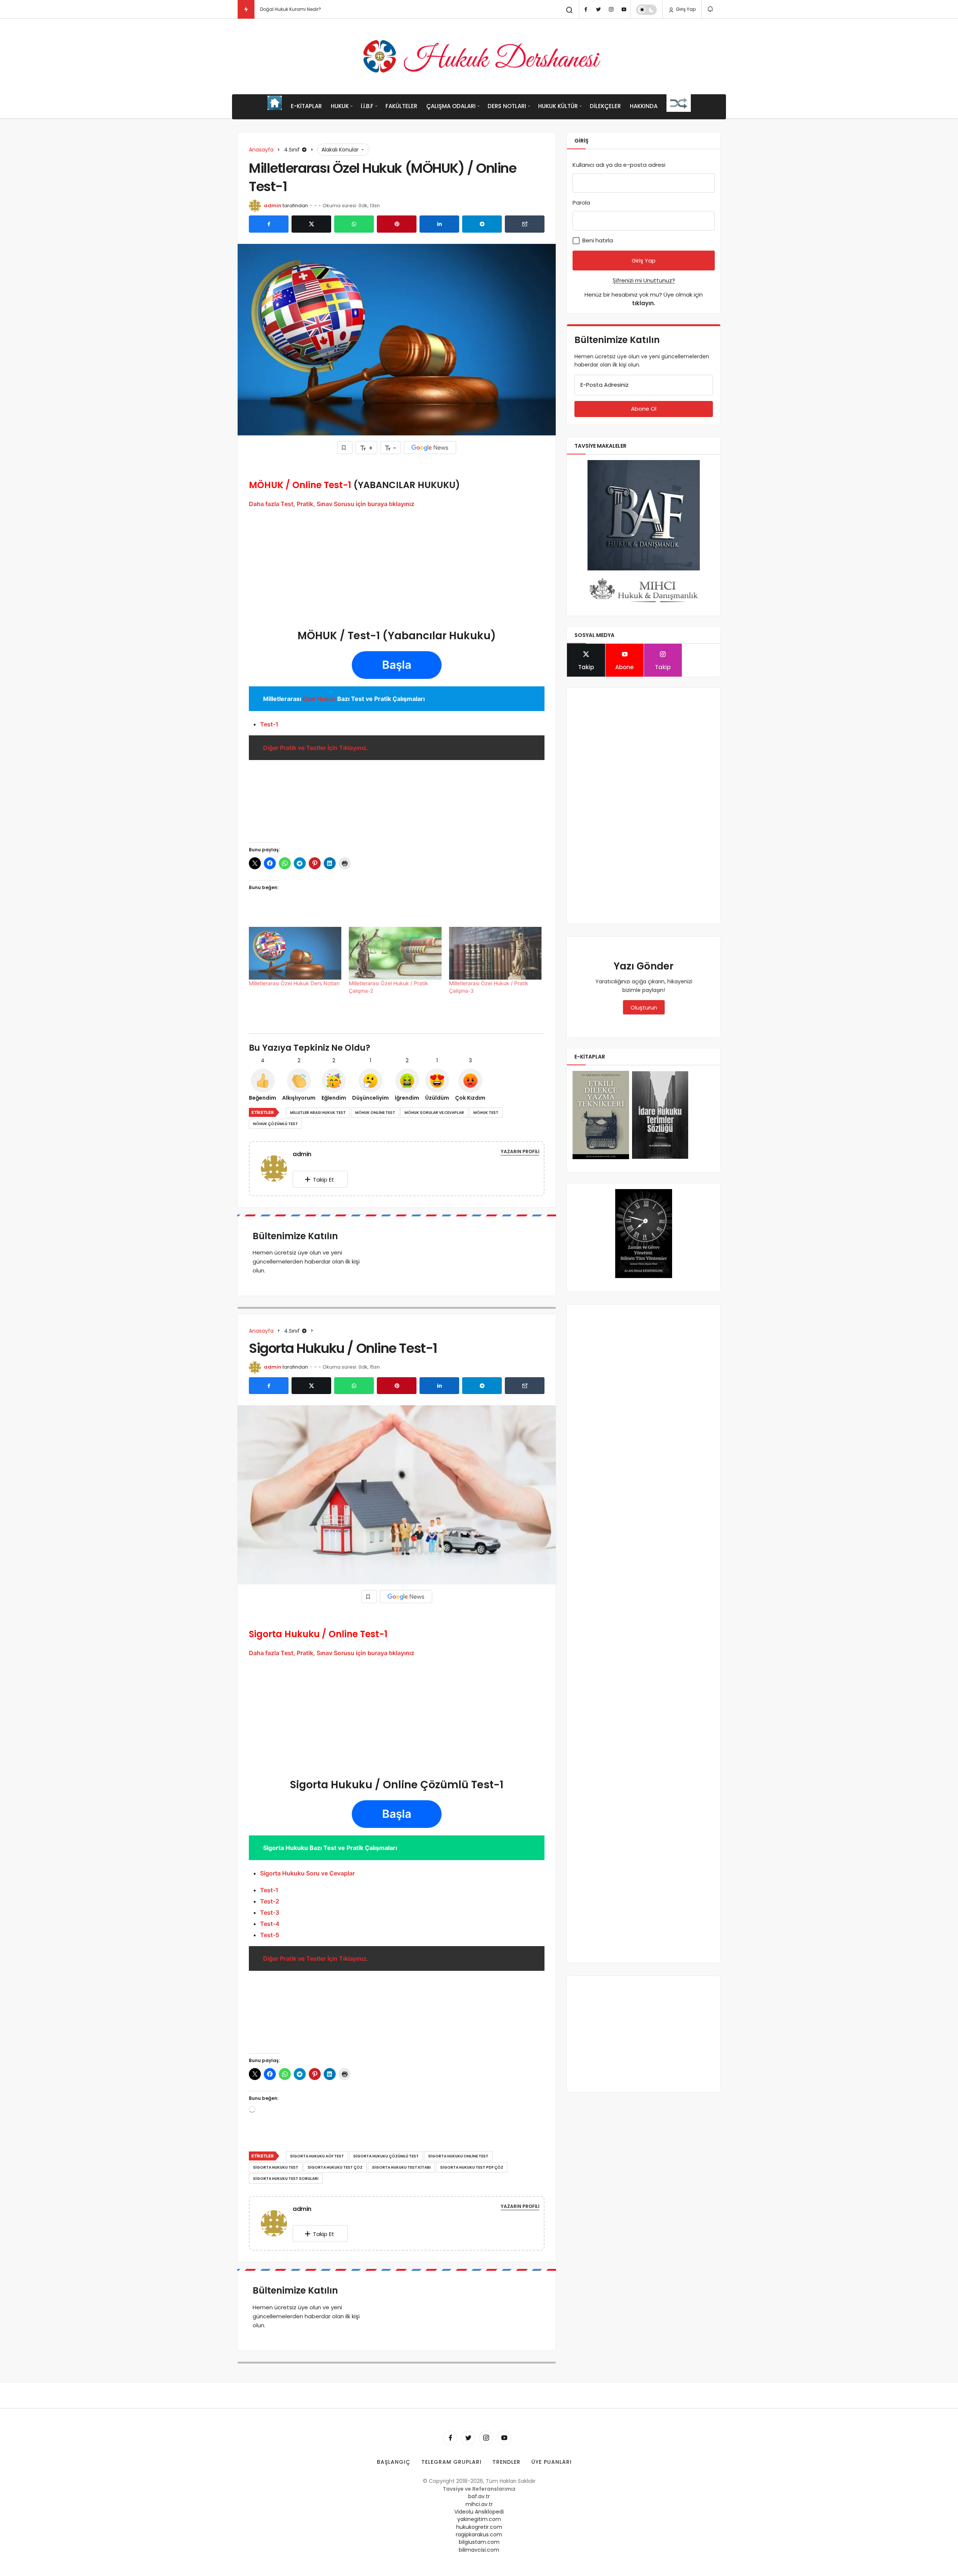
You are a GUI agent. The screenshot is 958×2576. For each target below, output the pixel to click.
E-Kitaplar (306, 106)
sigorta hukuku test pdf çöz (472, 2167)
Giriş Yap (685, 9)
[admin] (277, 1168)
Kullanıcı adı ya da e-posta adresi (619, 165)
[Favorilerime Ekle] (345, 448)
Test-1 (269, 724)
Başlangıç (394, 2462)
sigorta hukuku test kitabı (401, 2167)
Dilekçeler (605, 106)
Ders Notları (507, 106)
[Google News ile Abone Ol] (430, 448)
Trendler (507, 2462)
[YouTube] (624, 9)
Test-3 (270, 1912)
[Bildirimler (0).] (711, 9)
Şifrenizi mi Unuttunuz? (644, 280)
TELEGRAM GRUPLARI (451, 2462)
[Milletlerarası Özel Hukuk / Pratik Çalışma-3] (495, 953)
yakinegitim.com (479, 2519)
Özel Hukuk (319, 699)
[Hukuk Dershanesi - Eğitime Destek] (479, 56)
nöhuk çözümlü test (275, 1124)
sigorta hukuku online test (458, 2156)
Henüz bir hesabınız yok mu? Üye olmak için (644, 299)
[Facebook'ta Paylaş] (269, 224)
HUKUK (340, 106)
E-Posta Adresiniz (605, 385)
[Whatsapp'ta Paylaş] (354, 224)
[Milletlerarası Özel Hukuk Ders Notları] (295, 953)
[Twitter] (598, 9)
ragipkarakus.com (479, 2534)
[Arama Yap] (570, 10)
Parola (581, 203)
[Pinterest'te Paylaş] (397, 224)
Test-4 (270, 1924)
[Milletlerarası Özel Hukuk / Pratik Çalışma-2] (395, 953)
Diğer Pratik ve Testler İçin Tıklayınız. (316, 748)
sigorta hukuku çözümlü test (386, 2156)
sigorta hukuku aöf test (317, 2156)
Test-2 (270, 1901)
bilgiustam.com (479, 2542)
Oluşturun (644, 1007)
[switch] (646, 10)
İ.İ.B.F (367, 106)
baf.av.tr (479, 2496)
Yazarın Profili (520, 1151)
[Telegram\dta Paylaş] (482, 224)
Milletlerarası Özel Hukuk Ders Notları (294, 983)
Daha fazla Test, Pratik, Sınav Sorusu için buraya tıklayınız (332, 504)
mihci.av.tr (479, 2504)
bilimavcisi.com (479, 2550)
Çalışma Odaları (451, 106)
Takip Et (324, 1180)
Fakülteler (401, 106)
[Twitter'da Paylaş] (311, 224)
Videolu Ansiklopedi (479, 2512)
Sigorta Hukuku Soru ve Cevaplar (307, 1873)
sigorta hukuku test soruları (286, 2179)
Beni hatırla (597, 240)
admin (273, 206)
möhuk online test (375, 1113)
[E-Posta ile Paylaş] (525, 224)
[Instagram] (611, 9)
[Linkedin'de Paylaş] (439, 224)
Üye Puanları (552, 2462)
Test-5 (270, 1935)
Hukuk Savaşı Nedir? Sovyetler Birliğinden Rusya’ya (318, 9)
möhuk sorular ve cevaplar (434, 1113)
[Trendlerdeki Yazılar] (246, 9)
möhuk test (486, 1113)
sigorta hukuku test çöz (335, 2167)
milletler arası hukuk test (318, 1113)
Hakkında (644, 106)
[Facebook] (586, 9)
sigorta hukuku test (276, 2167)
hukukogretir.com (479, 2527)
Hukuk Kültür (558, 106)
